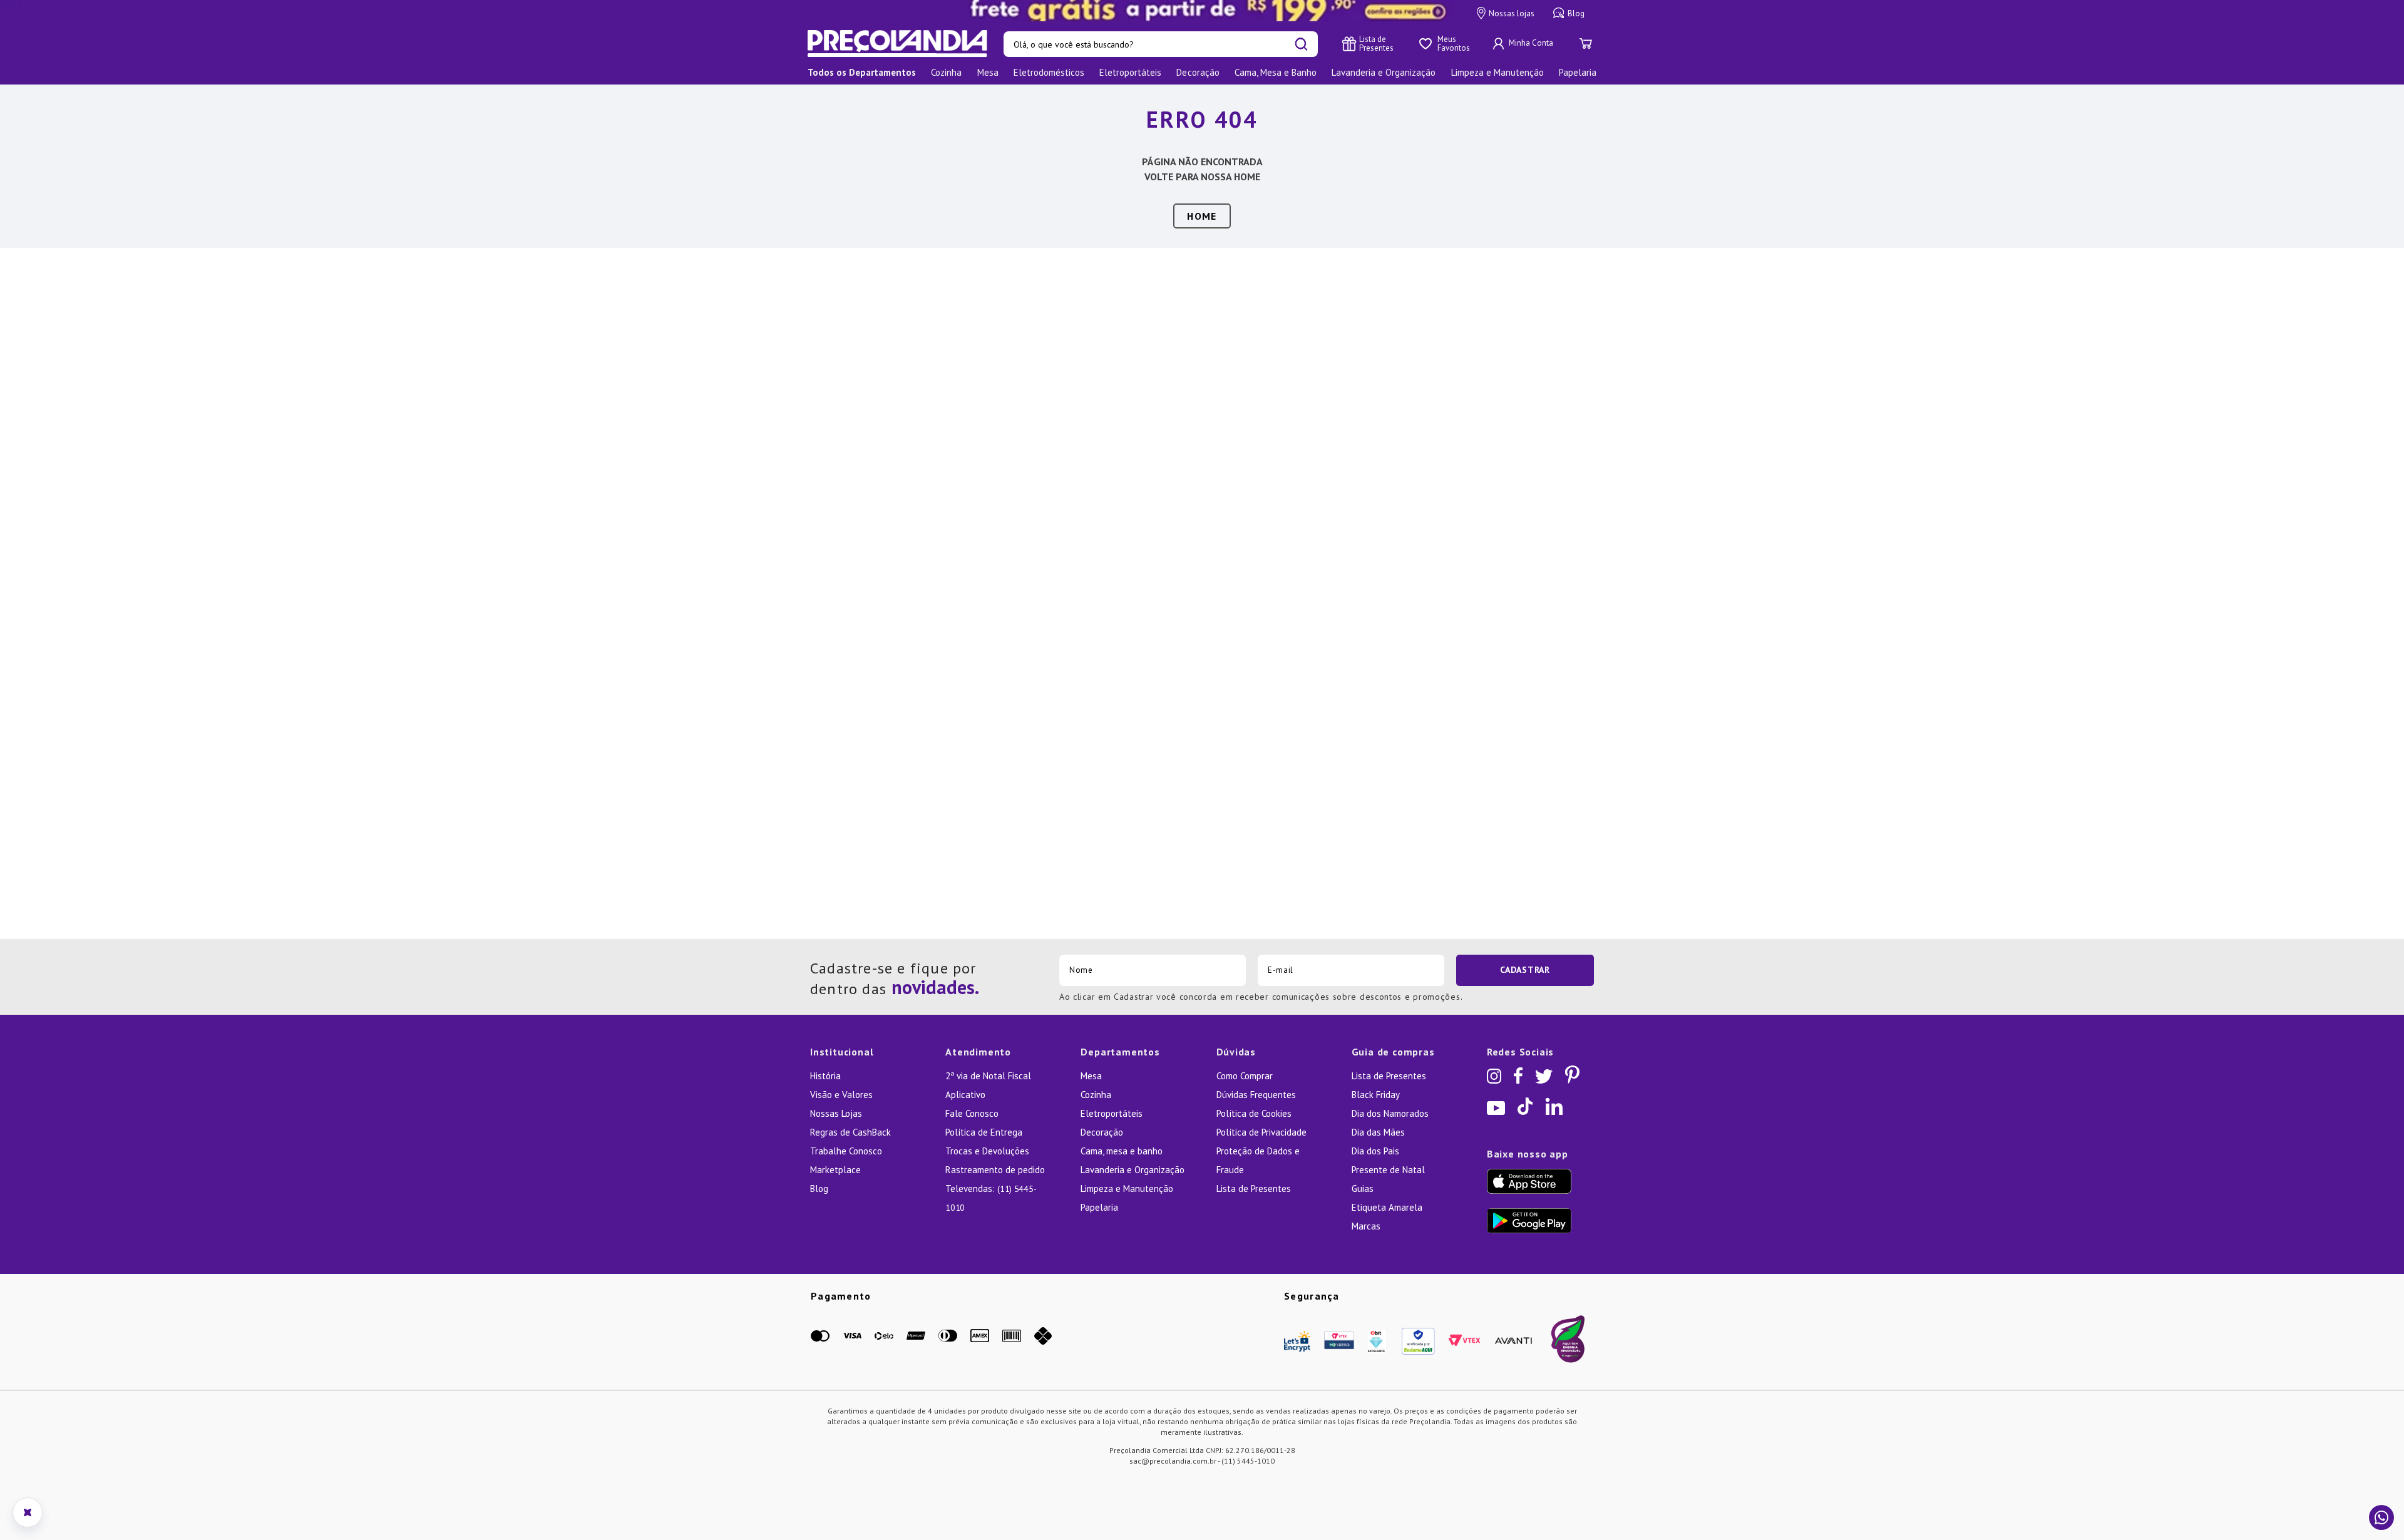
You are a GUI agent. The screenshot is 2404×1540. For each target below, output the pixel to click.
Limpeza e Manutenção (1127, 1188)
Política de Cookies (1254, 1113)
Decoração (1102, 1132)
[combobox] (1161, 44)
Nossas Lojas (836, 1113)
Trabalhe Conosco (846, 1151)
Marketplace (835, 1170)
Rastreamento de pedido (995, 1170)
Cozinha (1096, 1095)
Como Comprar (1245, 1076)
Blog (1576, 13)
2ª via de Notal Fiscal (988, 1076)
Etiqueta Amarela (1387, 1207)
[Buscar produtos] (1301, 44)
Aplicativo (965, 1095)
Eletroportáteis (1112, 1113)
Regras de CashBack (850, 1132)
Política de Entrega (984, 1132)
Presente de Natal (1388, 1170)
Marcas (1366, 1226)
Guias (1363, 1188)
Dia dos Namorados (1390, 1113)
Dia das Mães (1378, 1132)
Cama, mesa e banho (1122, 1151)
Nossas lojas (1512, 13)
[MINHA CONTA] (1524, 44)
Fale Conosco (972, 1113)
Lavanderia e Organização (1133, 1170)
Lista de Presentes (1254, 1188)
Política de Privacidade (1261, 1132)
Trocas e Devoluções (987, 1151)
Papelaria (1099, 1207)
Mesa (1091, 1076)
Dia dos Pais (1375, 1151)
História (825, 1076)
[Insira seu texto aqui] (1202, 11)
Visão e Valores (841, 1095)
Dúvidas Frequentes (1256, 1095)
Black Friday (1376, 1095)
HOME (1202, 216)
